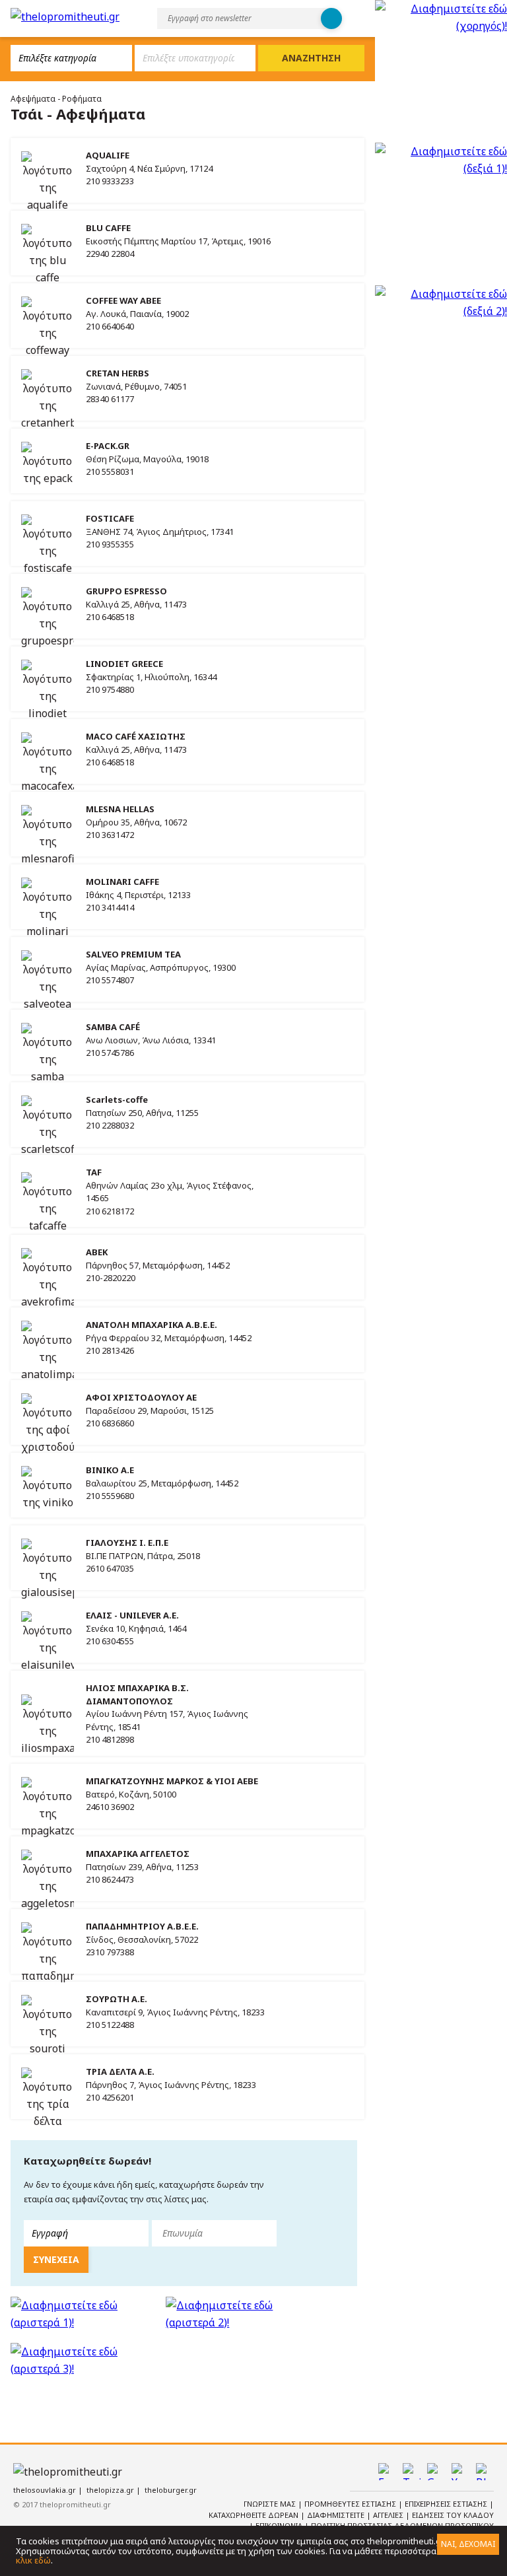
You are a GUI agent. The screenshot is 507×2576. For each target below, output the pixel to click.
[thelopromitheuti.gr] (65, 17)
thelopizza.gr (110, 2490)
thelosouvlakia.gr (45, 2490)
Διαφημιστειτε (337, 2515)
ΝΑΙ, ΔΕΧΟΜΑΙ (468, 2544)
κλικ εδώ (33, 2560)
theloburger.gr (171, 2490)
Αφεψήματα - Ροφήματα (56, 99)
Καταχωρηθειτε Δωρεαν (254, 2515)
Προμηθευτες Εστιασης (351, 2504)
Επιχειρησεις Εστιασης (447, 2504)
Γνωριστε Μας (271, 2504)
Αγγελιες (389, 2515)
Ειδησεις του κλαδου (453, 2515)
